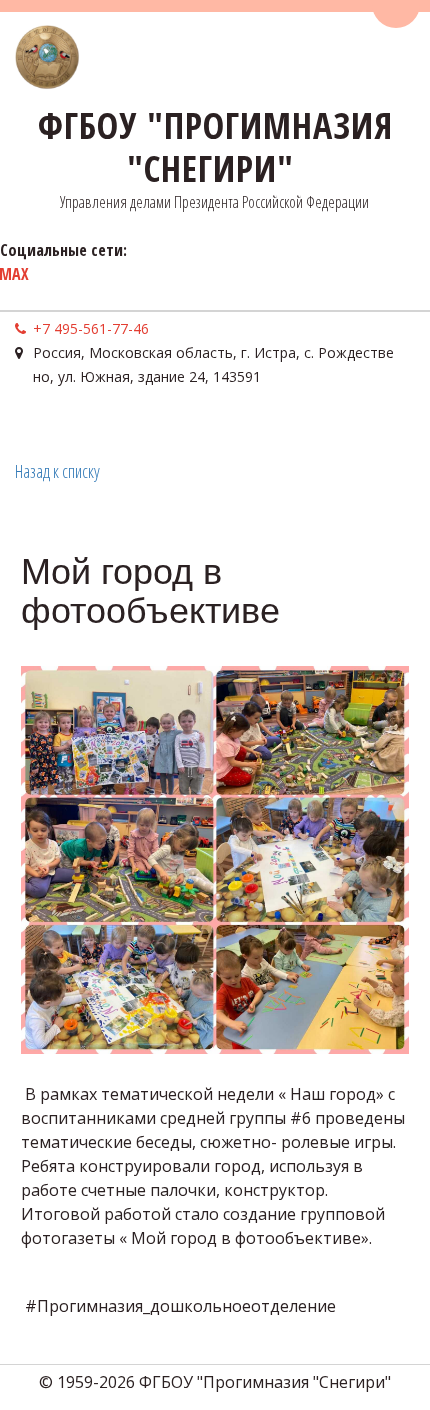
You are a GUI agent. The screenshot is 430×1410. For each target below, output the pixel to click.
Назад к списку (57, 471)
